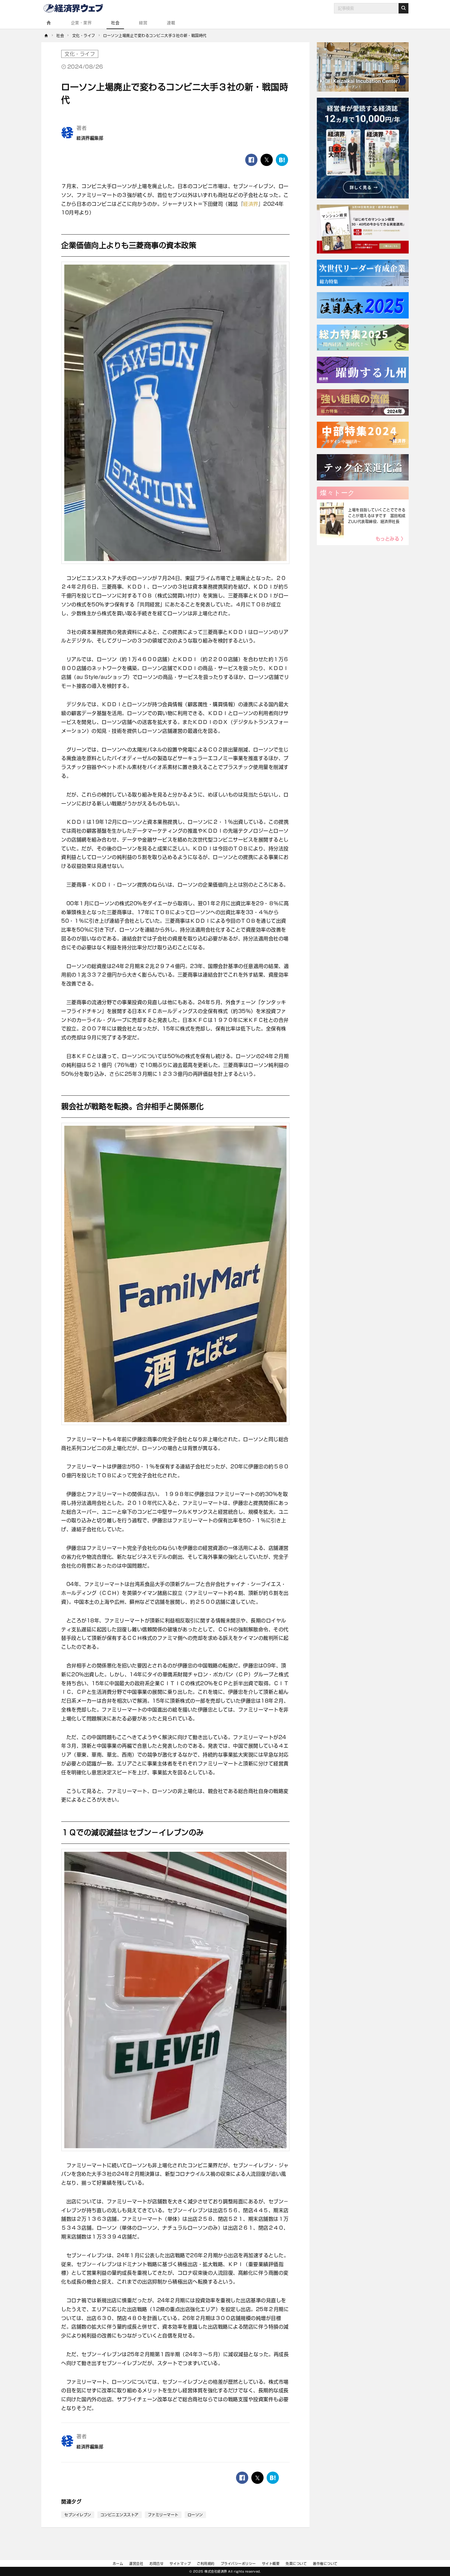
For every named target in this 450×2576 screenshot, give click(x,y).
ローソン (195, 2515)
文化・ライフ (80, 54)
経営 (143, 23)
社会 (115, 23)
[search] (403, 8)
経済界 (251, 204)
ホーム (118, 2564)
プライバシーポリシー (238, 2564)
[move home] (46, 36)
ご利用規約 (206, 2564)
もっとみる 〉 (391, 539)
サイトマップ (180, 2564)
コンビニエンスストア (120, 2515)
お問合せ (156, 2564)
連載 (171, 23)
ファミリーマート (163, 2515)
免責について (296, 2564)
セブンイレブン (78, 2515)
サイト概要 (271, 2564)
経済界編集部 (90, 138)
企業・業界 (81, 23)
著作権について (325, 2564)
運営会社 (136, 2564)
